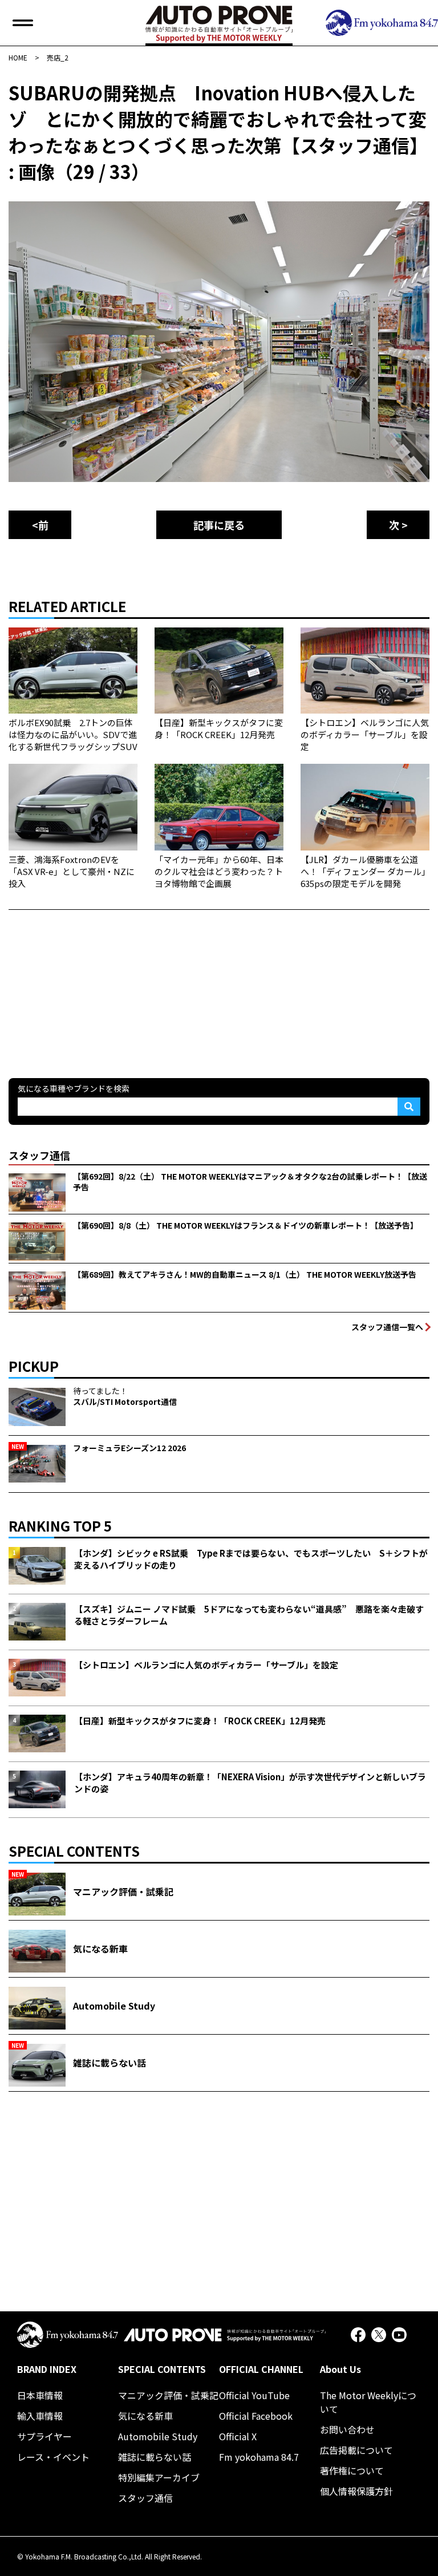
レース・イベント (53, 2457)
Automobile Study (158, 2436)
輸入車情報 (40, 2416)
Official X (238, 2436)
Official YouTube (254, 2395)
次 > (398, 525)
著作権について (352, 2470)
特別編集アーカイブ (159, 2477)
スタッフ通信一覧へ (387, 1327)
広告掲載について (356, 2450)
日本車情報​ (40, 2395)
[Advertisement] (94, 981)
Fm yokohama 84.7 (259, 2457)
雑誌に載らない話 (155, 2457)
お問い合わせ (347, 2429)
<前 (40, 525)
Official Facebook (256, 2416)
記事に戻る (219, 525)
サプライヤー (44, 2436)
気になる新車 (145, 2416)
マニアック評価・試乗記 (168, 2395)
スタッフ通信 (145, 2498)
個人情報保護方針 (356, 2491)
